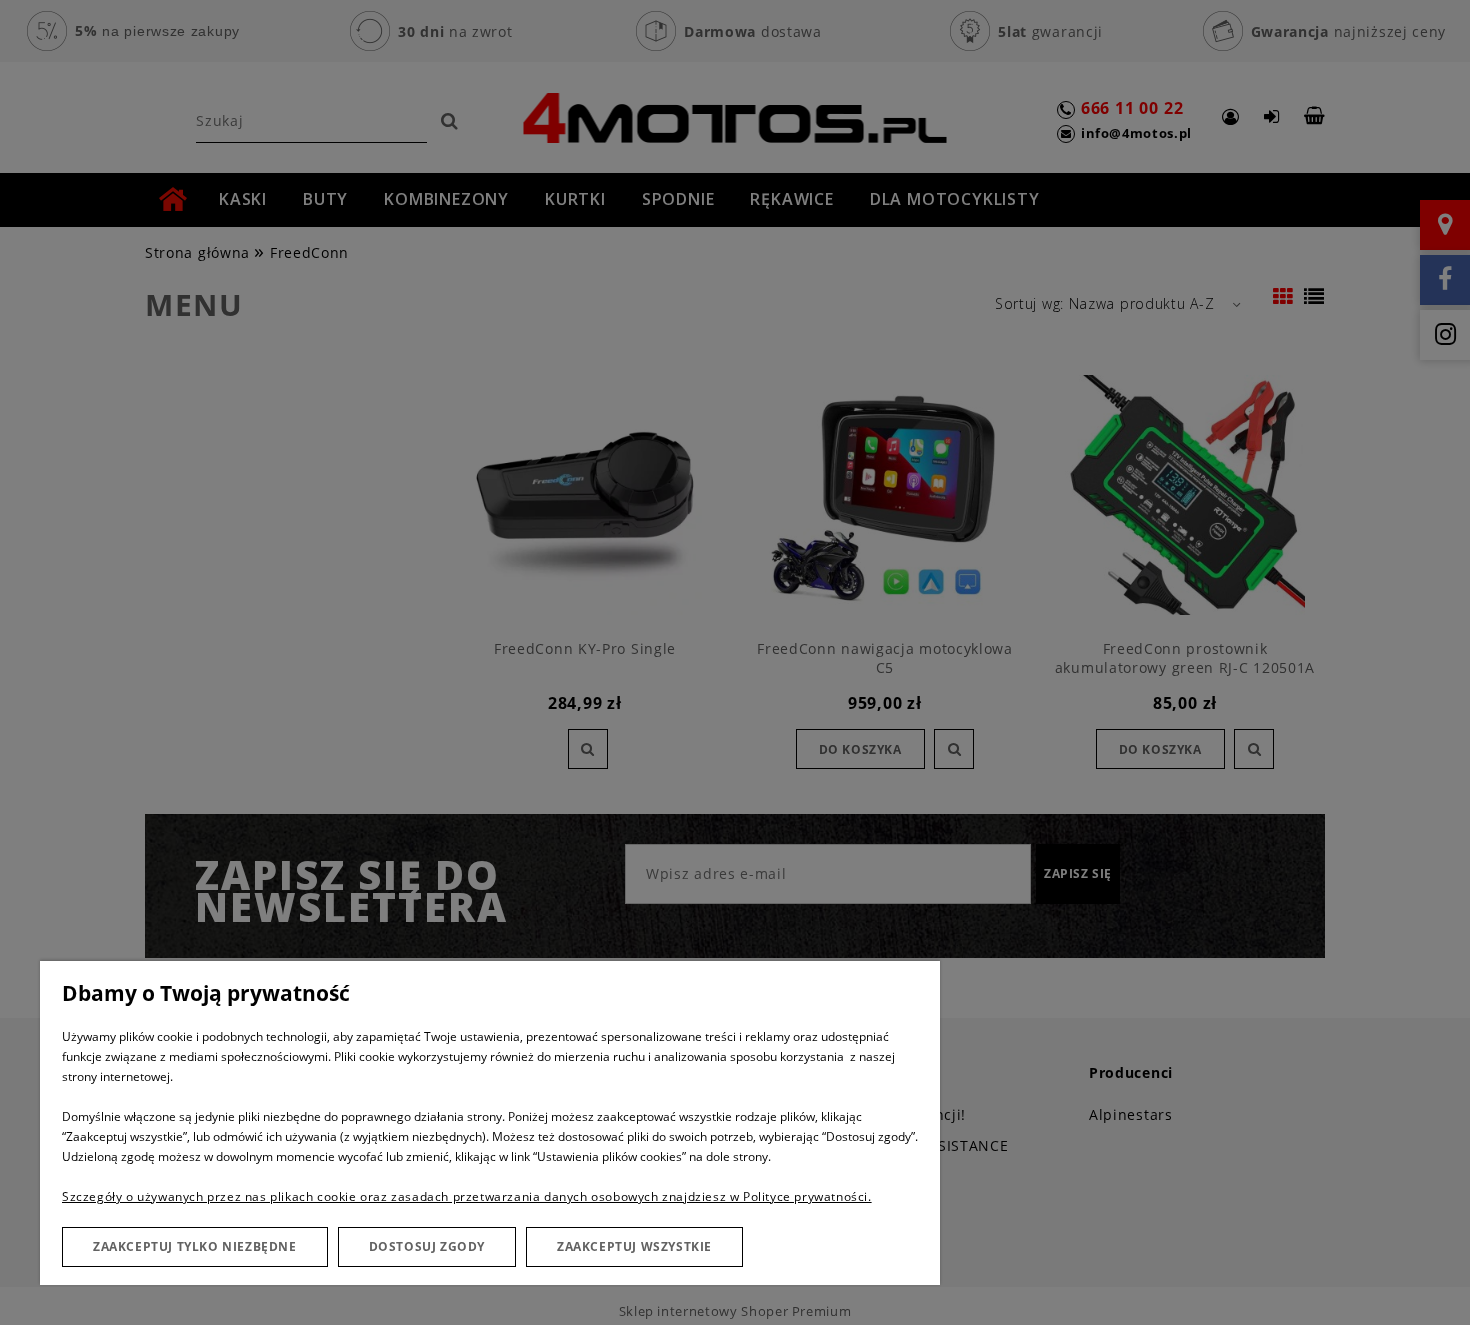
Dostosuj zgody (427, 1246)
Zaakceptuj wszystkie (634, 1246)
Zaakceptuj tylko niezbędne (195, 1246)
